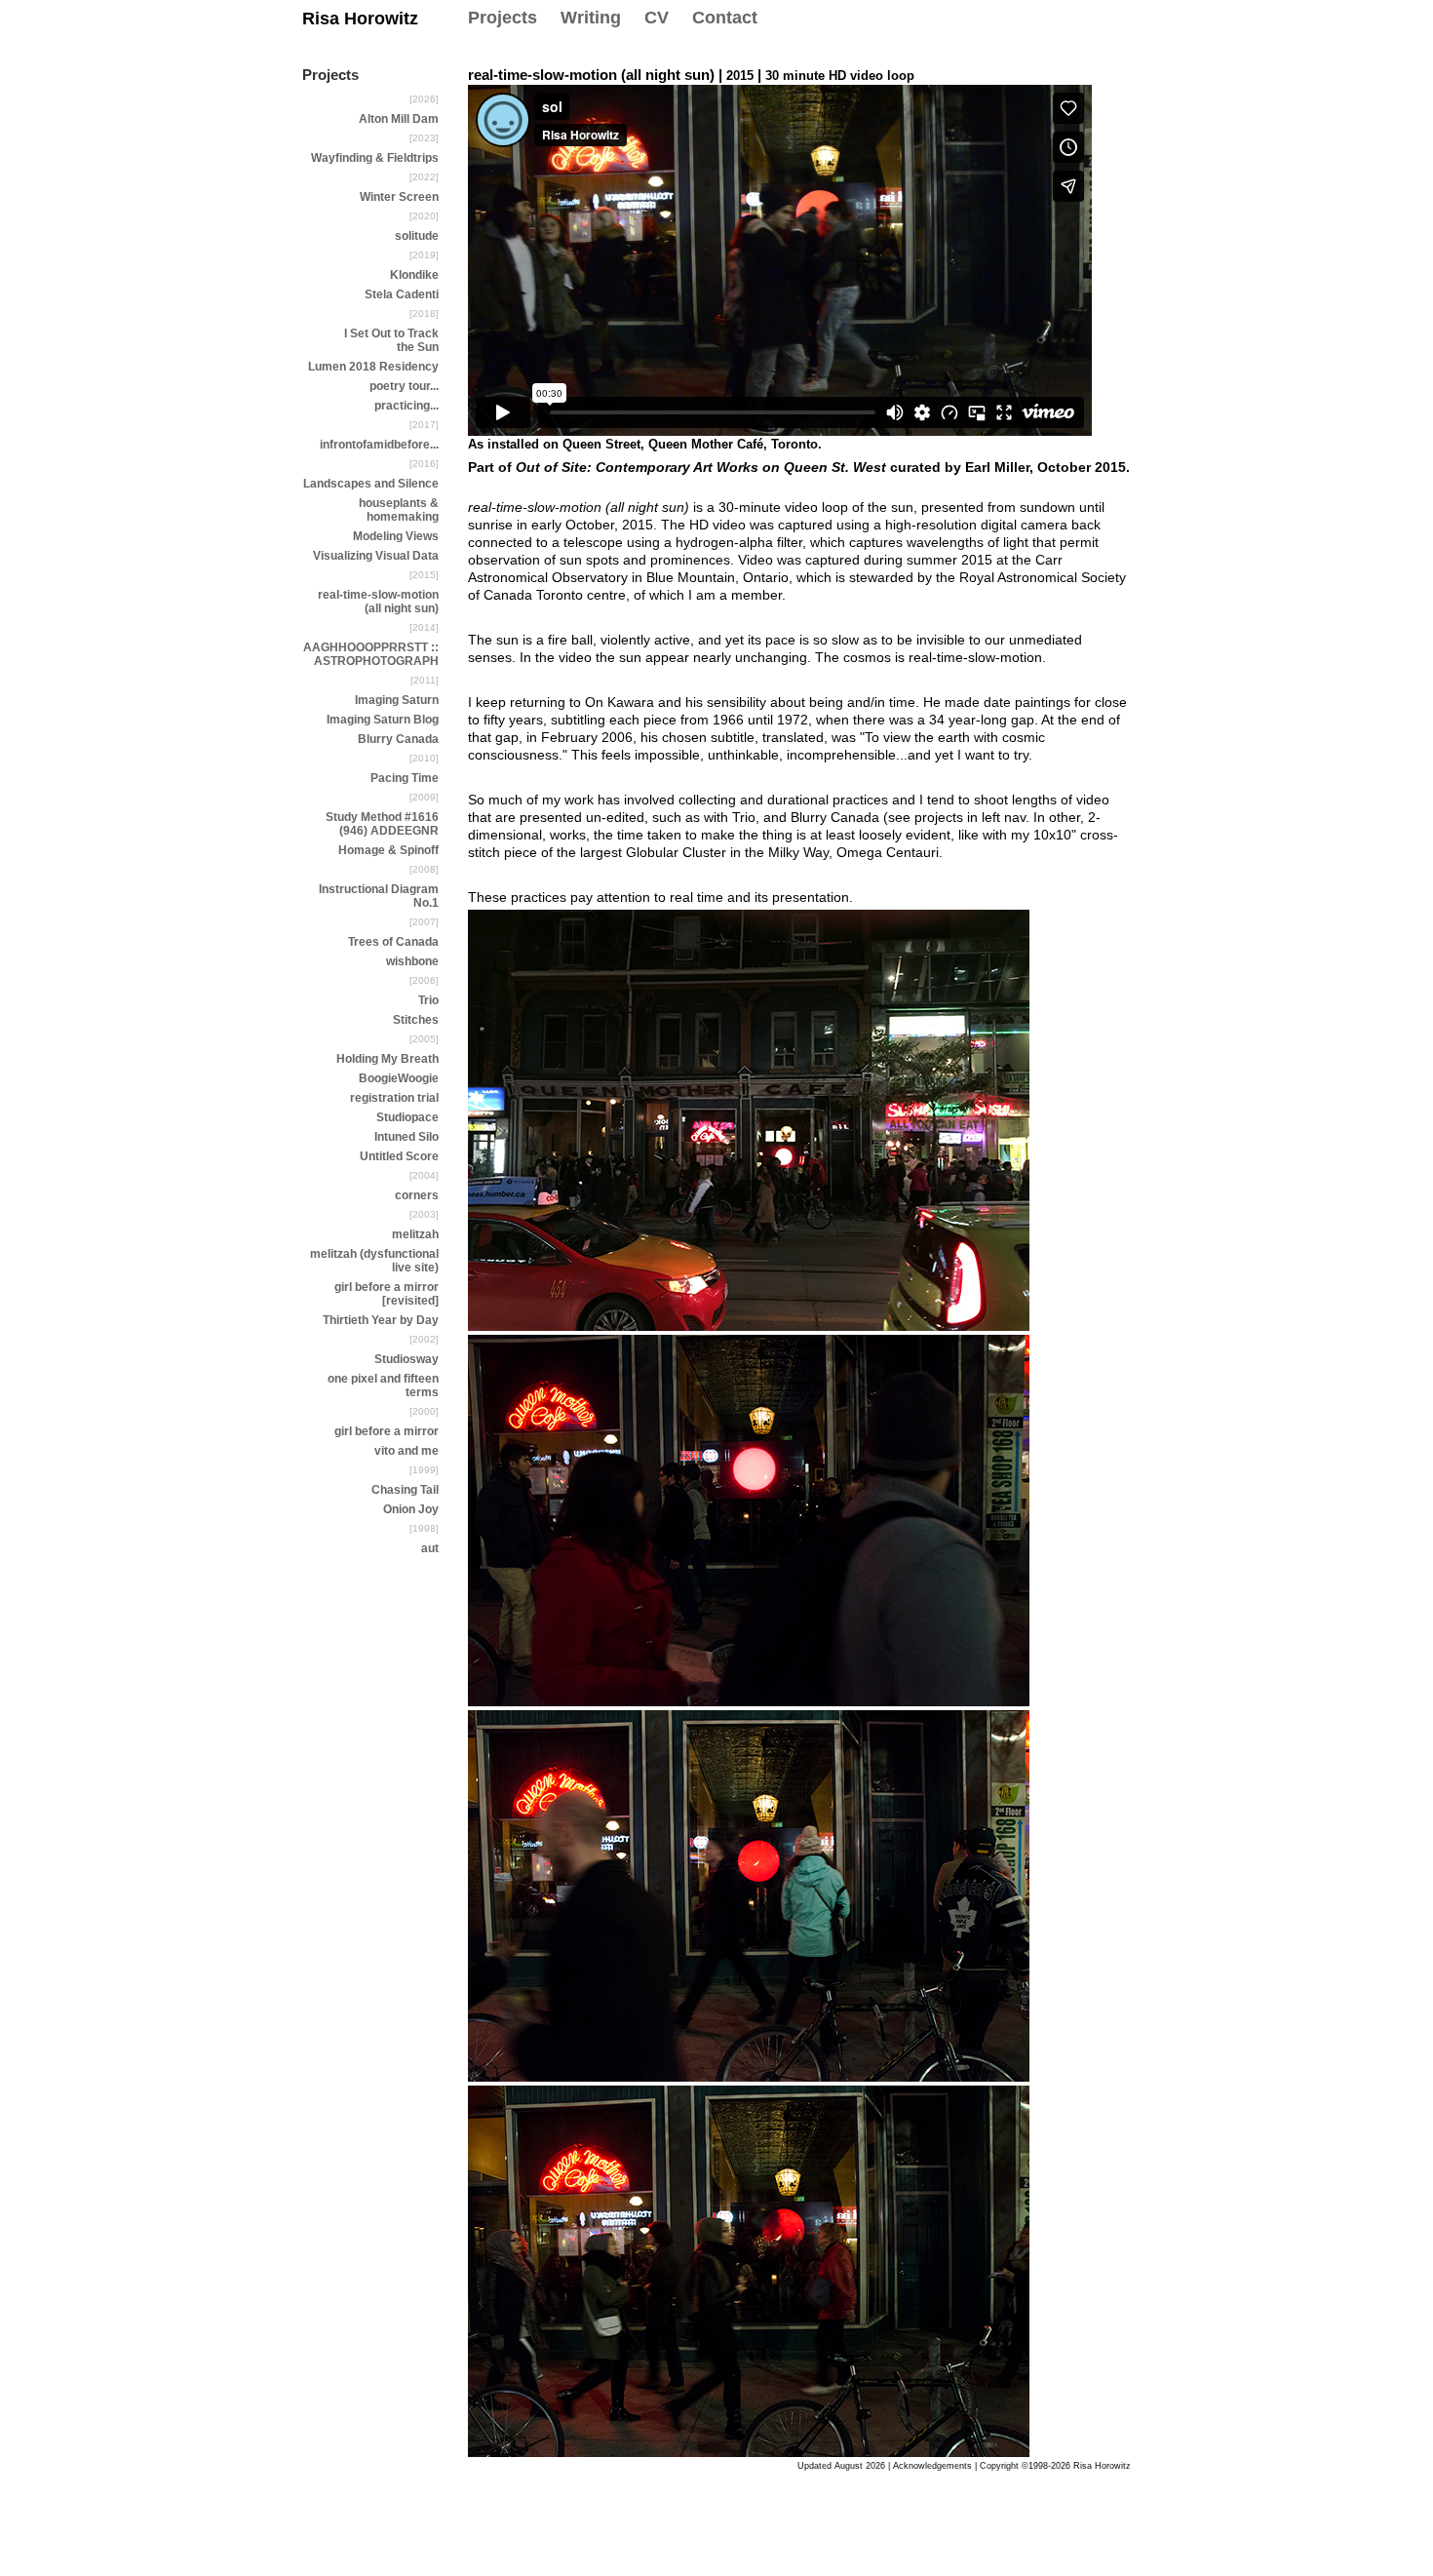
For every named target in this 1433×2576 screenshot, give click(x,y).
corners (417, 1195)
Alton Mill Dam (399, 119)
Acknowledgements (932, 2466)
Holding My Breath (387, 1059)
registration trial (394, 1098)
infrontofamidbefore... (379, 445)
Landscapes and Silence (371, 484)
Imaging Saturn (397, 700)
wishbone (412, 961)
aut (430, 1548)
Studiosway (407, 1359)
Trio (428, 1000)
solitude (417, 236)
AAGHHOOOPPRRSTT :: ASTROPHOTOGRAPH (371, 654)
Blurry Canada (398, 739)
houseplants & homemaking (399, 510)
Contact (725, 18)
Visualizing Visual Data (376, 556)
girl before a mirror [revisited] (387, 1294)
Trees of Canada (393, 942)
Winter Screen (399, 197)
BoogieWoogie (399, 1078)
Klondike (414, 275)
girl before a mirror (387, 1431)
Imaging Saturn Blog (383, 720)
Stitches (416, 1020)
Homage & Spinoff (388, 850)
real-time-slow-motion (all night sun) (378, 602)
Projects (503, 18)
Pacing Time (405, 778)
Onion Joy (411, 1509)
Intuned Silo (407, 1137)
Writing (591, 18)
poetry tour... (404, 386)
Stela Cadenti (402, 294)
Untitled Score (399, 1156)
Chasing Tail (405, 1490)
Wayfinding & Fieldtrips (375, 158)
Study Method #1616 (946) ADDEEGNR (382, 824)
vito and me (407, 1451)
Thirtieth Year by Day (381, 1320)
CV (657, 18)
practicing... (407, 406)
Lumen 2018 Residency (373, 367)
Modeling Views (396, 536)
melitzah (415, 1234)
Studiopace (407, 1117)
